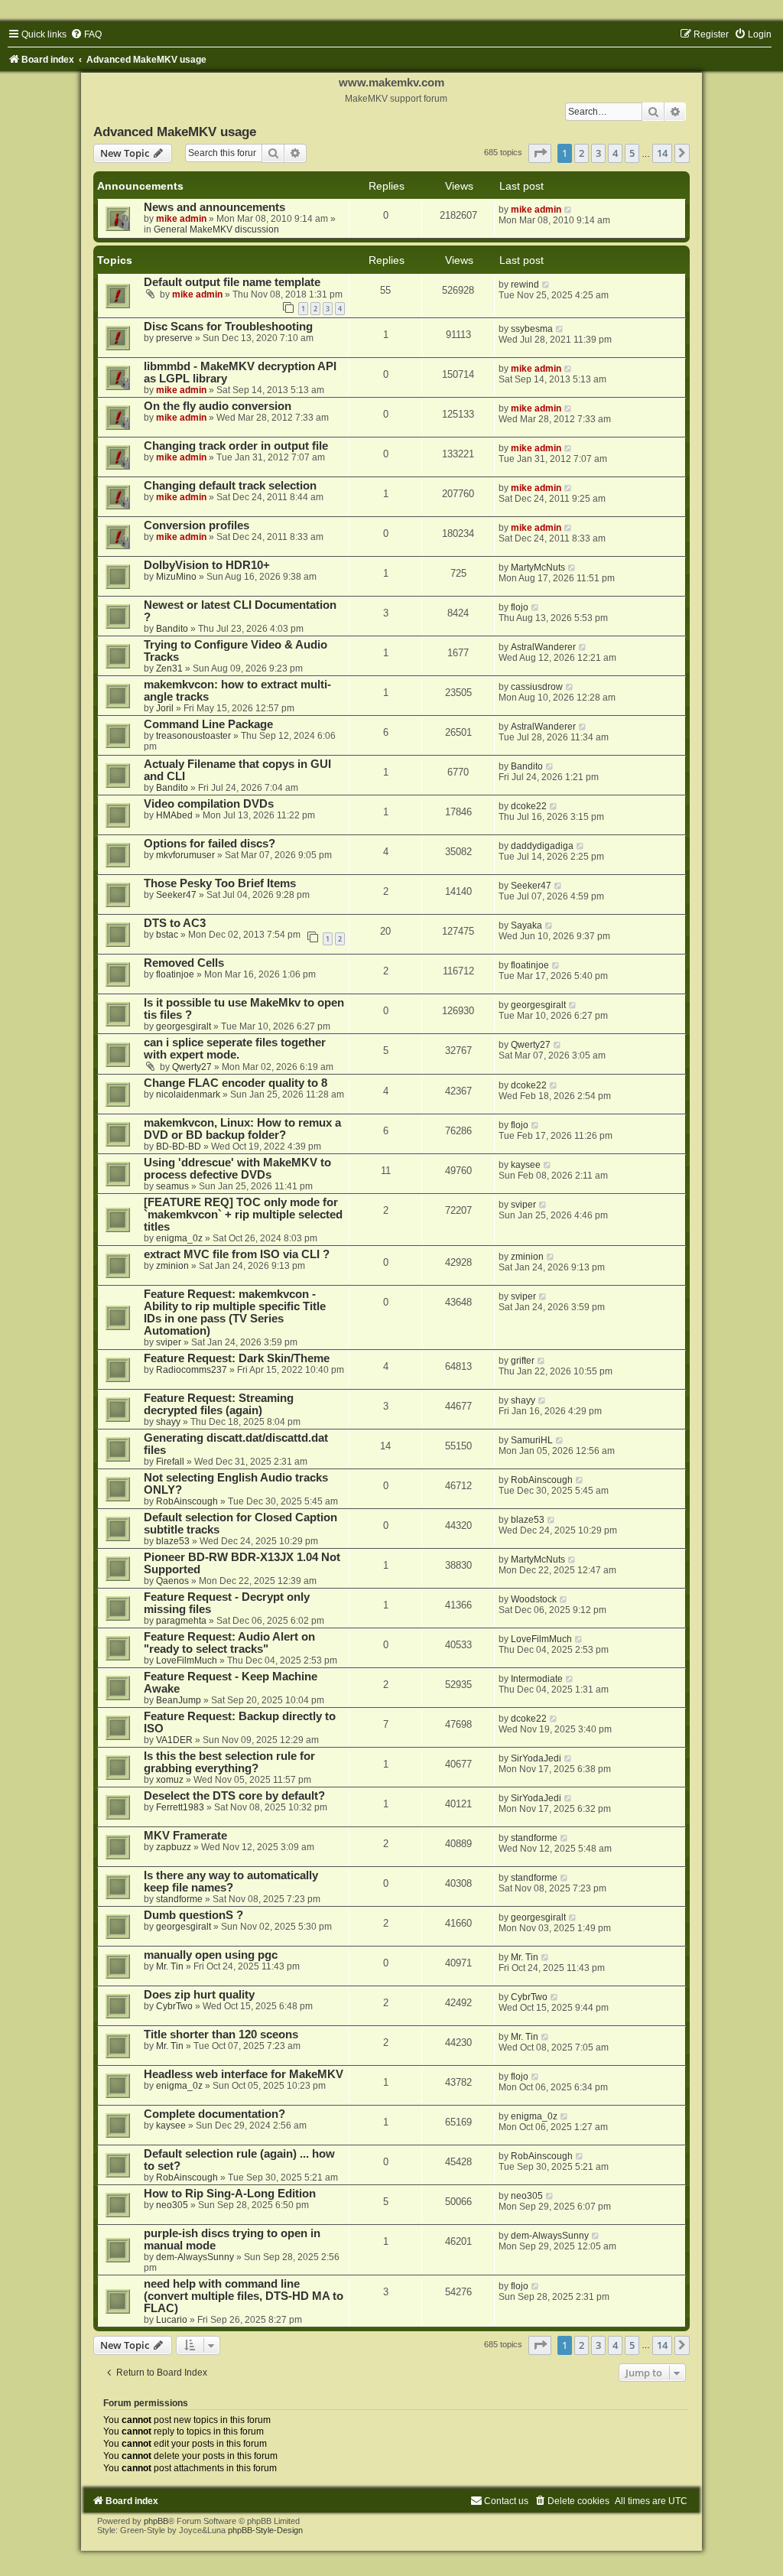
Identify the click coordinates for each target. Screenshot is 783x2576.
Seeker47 (176, 895)
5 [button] (632, 153)
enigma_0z (179, 1238)
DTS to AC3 (175, 923)
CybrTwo (174, 2006)
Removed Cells (184, 963)
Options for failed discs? (210, 844)
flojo (520, 607)
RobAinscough (187, 1501)
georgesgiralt (184, 1026)
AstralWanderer (543, 647)
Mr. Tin (170, 1966)
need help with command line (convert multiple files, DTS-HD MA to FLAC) (244, 2296)
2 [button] (582, 153)
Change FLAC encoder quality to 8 (236, 1083)
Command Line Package (208, 724)
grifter (523, 1361)
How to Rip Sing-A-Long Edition (230, 2194)
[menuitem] (86, 34)
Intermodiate (537, 1679)
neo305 (172, 2205)
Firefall (170, 1462)
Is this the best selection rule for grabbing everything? (229, 1762)
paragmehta (181, 1621)
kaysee (526, 1165)
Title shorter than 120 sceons (221, 2034)
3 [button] (598, 153)
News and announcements (214, 207)
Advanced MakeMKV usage (175, 132)
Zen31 (169, 668)
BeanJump (179, 1700)
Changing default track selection (230, 486)
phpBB (156, 2521)
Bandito (172, 629)
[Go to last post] (569, 210)
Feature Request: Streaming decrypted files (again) (219, 1404)
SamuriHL (532, 1440)
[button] (540, 153)
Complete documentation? (214, 2114)
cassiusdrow (537, 687)
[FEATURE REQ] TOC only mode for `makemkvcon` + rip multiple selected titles (243, 1215)
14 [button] (662, 153)
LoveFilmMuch (187, 1660)
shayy (168, 1422)
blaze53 (173, 1541)
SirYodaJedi (536, 1758)
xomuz (170, 1780)
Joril (165, 708)
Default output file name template (232, 282)
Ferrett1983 (180, 1807)
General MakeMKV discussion (216, 229)
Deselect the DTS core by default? (234, 1796)
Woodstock (534, 1599)
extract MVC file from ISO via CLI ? (237, 1254)
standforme (534, 1838)
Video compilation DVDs (209, 804)
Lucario (172, 2320)
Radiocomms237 (192, 1370)
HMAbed (174, 815)
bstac (167, 935)
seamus (172, 1186)
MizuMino (176, 577)
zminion (172, 1266)
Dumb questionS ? (193, 1915)
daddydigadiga (542, 846)
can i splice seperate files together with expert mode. (235, 1049)
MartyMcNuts (538, 568)
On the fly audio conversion (218, 406)
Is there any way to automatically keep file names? (231, 1882)
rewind (525, 285)
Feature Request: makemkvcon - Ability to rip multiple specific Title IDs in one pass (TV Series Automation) (235, 1312)
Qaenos (172, 1581)
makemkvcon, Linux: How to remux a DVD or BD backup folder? (242, 1129)
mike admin (181, 219)
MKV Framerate (185, 1836)
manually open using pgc (211, 1955)
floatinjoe (175, 974)
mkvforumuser (185, 855)
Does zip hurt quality (199, 1995)
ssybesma (532, 329)
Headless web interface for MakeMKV (244, 2074)
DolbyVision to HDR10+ (207, 565)
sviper (523, 1205)
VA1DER (174, 1740)
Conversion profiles (197, 525)
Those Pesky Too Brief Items (220, 883)
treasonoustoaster (193, 736)
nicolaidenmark (188, 1094)
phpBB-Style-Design (265, 2530)
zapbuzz (174, 1847)
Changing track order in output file (236, 446)
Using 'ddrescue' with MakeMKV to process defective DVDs (237, 1169)
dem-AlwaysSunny (195, 2257)
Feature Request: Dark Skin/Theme (237, 1358)
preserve (174, 338)
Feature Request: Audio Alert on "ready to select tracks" (229, 1643)
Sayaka (526, 925)
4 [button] (615, 153)
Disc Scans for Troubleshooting (228, 327)
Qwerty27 (192, 1067)
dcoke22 (529, 806)
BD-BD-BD (179, 1147)
